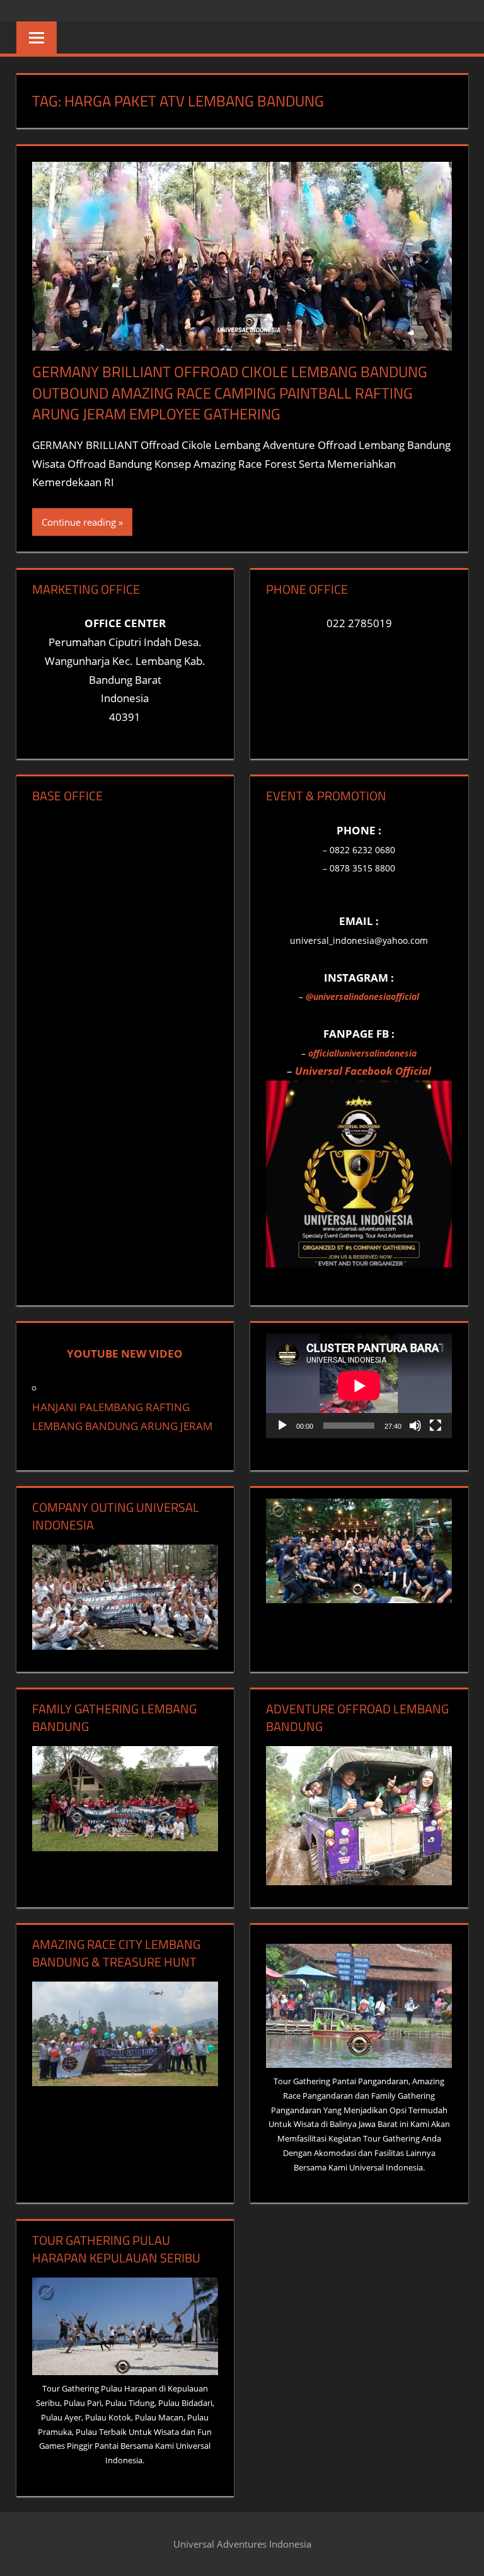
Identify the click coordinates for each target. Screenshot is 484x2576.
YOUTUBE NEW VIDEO (125, 1353)
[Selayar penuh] (435, 1426)
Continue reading (79, 522)
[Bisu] (415, 1426)
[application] (359, 1386)
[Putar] (282, 1426)
